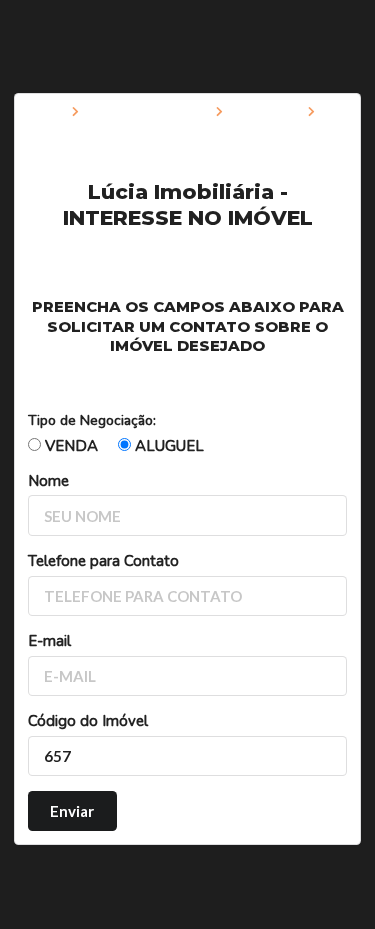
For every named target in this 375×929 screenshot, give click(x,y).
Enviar (72, 811)
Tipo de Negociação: (92, 420)
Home (45, 112)
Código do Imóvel (88, 721)
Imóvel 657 (266, 112)
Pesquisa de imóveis (147, 112)
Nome (48, 481)
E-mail (49, 641)
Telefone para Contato (103, 561)
